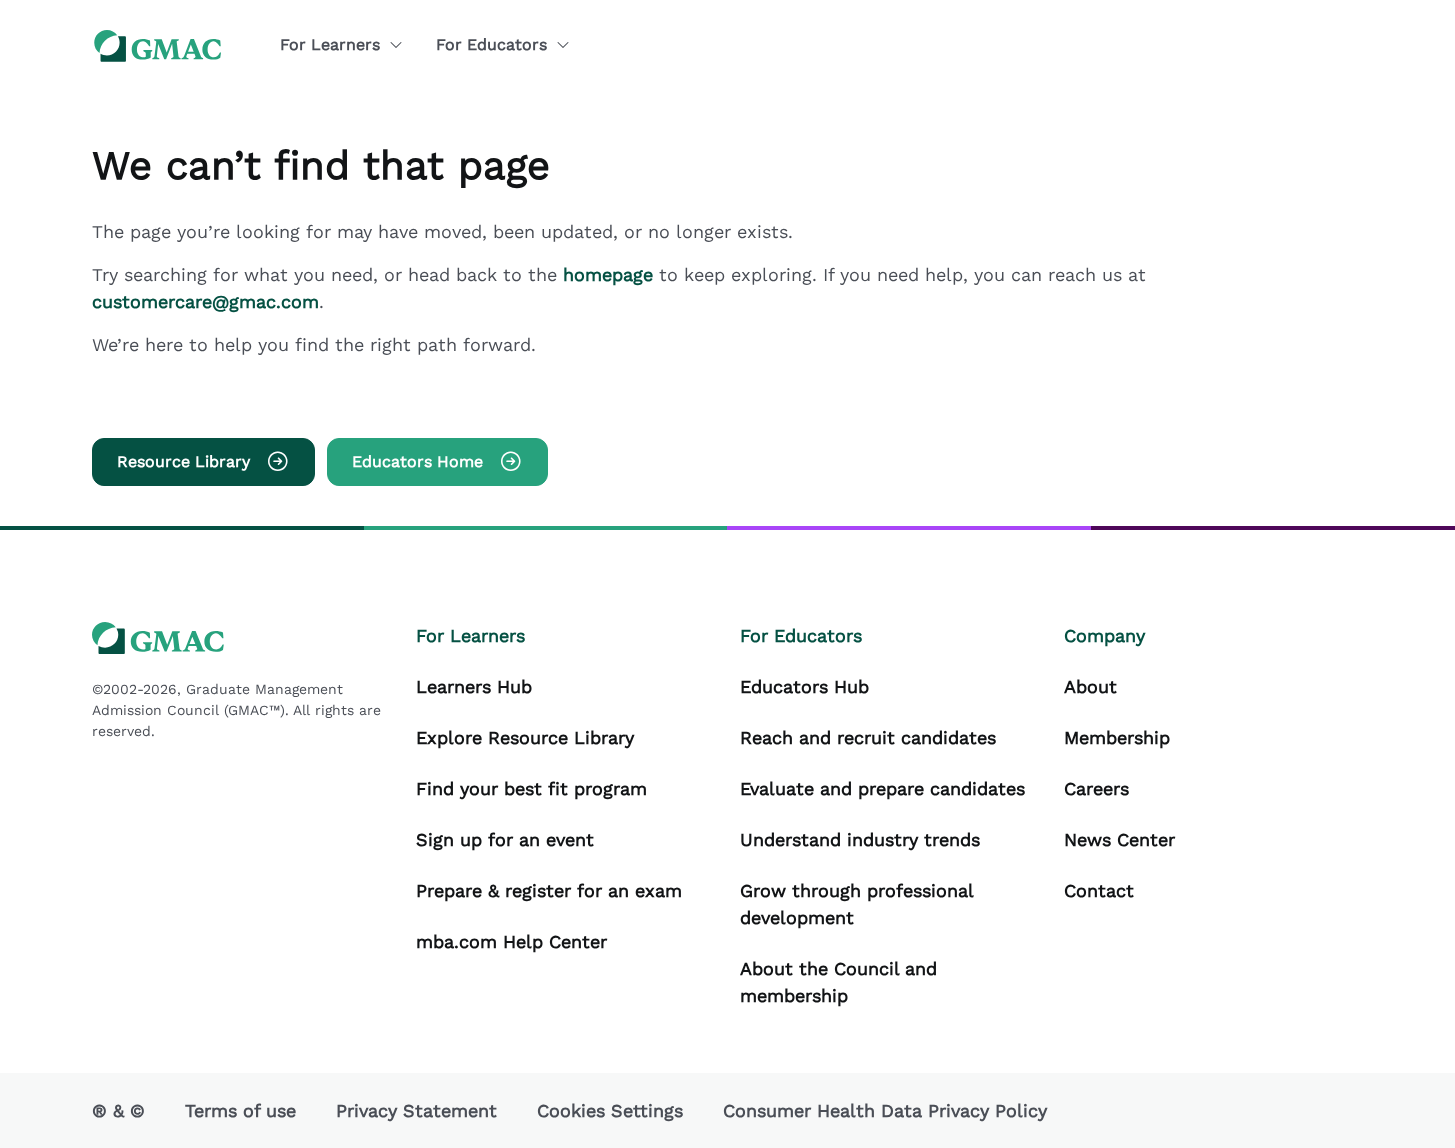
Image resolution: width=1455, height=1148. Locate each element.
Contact (1099, 890)
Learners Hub (474, 686)
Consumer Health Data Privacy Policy (885, 1110)
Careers (1096, 788)
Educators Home (417, 461)
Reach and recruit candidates (868, 737)
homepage (611, 274)
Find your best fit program (531, 788)
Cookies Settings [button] (610, 1110)
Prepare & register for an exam (549, 890)
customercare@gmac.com (205, 301)
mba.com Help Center (511, 941)
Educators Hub (804, 686)
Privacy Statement (416, 1110)
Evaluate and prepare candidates (882, 788)
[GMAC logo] (158, 45)
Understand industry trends (860, 839)
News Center (1119, 839)
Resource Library (183, 461)
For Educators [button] (491, 44)
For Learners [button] (330, 44)
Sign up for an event (505, 839)
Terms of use (240, 1110)
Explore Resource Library (525, 737)
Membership (1117, 737)
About (1090, 686)
